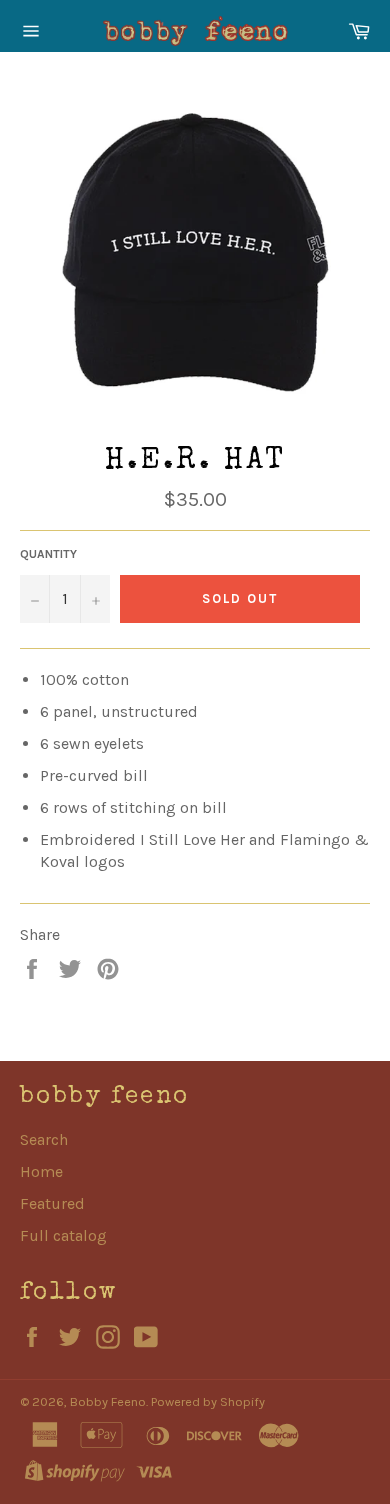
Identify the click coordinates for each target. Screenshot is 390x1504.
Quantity (48, 554)
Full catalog (63, 1235)
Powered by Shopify (208, 1401)
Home (41, 1171)
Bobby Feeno (108, 1401)
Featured (52, 1203)
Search (44, 1139)
